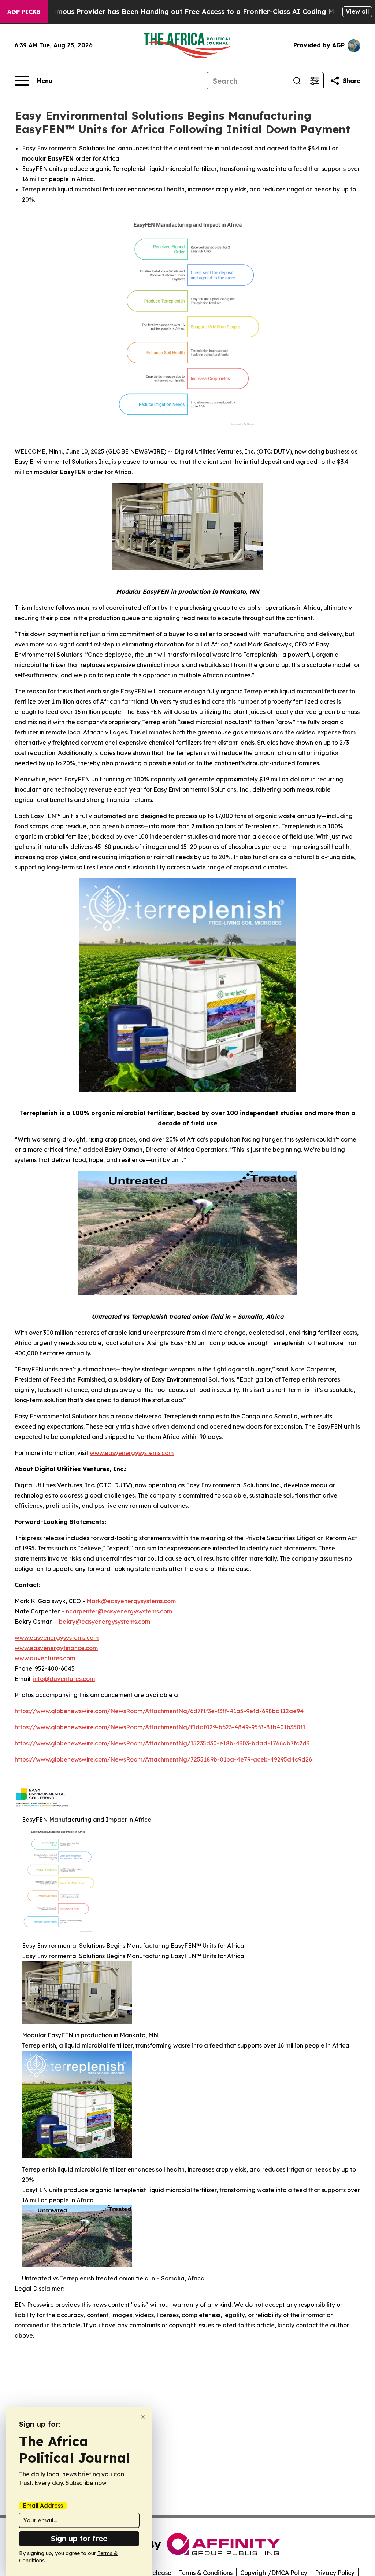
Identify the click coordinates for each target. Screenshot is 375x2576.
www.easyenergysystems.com (132, 1453)
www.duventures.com (45, 1658)
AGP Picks (24, 12)
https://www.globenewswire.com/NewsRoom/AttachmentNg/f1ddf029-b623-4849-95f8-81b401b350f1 (160, 1727)
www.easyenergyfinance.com (56, 1648)
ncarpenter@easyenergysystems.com (119, 1611)
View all (357, 11)
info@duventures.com (64, 1679)
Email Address (43, 2506)
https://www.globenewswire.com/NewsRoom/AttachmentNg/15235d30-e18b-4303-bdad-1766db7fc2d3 (162, 1743)
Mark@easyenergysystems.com (131, 1601)
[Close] (143, 2417)
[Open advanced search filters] (315, 81)
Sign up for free (79, 2538)
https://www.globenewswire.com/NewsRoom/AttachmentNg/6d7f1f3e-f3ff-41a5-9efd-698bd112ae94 (159, 1711)
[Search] (297, 81)
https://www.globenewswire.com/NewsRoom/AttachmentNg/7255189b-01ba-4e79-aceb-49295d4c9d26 (163, 1759)
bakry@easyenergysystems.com (105, 1622)
